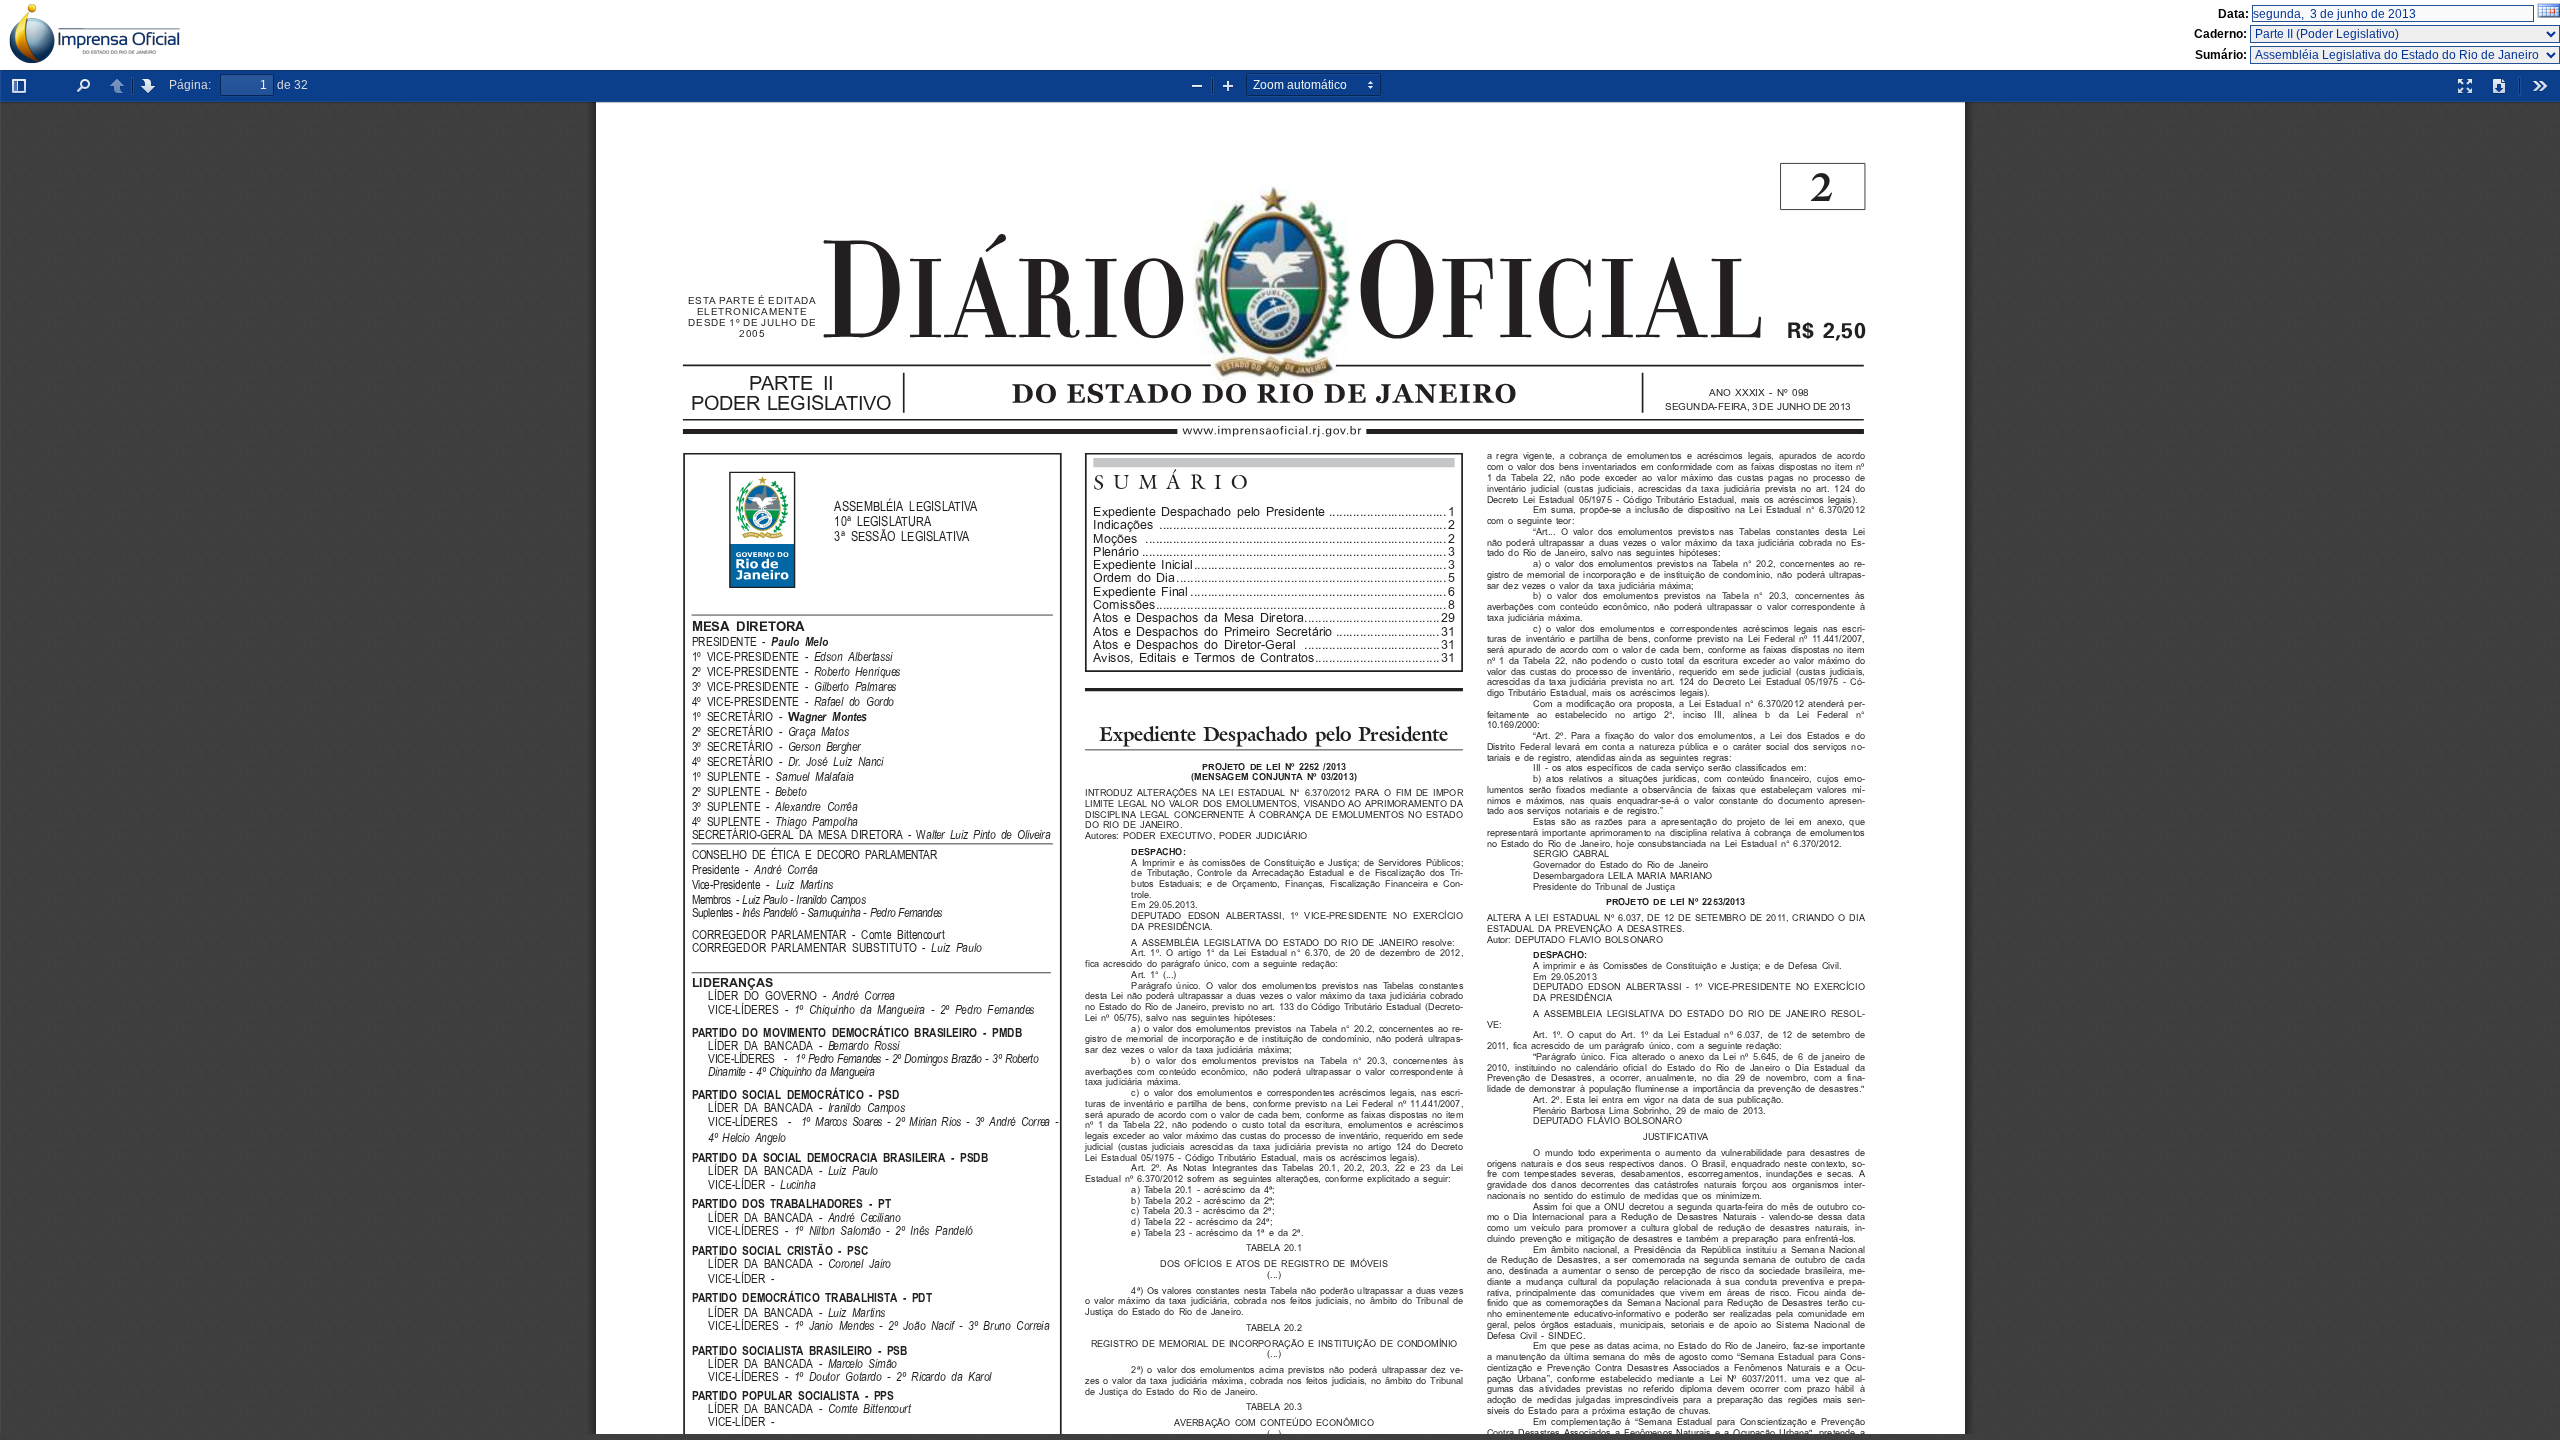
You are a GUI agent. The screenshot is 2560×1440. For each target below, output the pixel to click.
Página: (190, 85)
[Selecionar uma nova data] (2548, 14)
